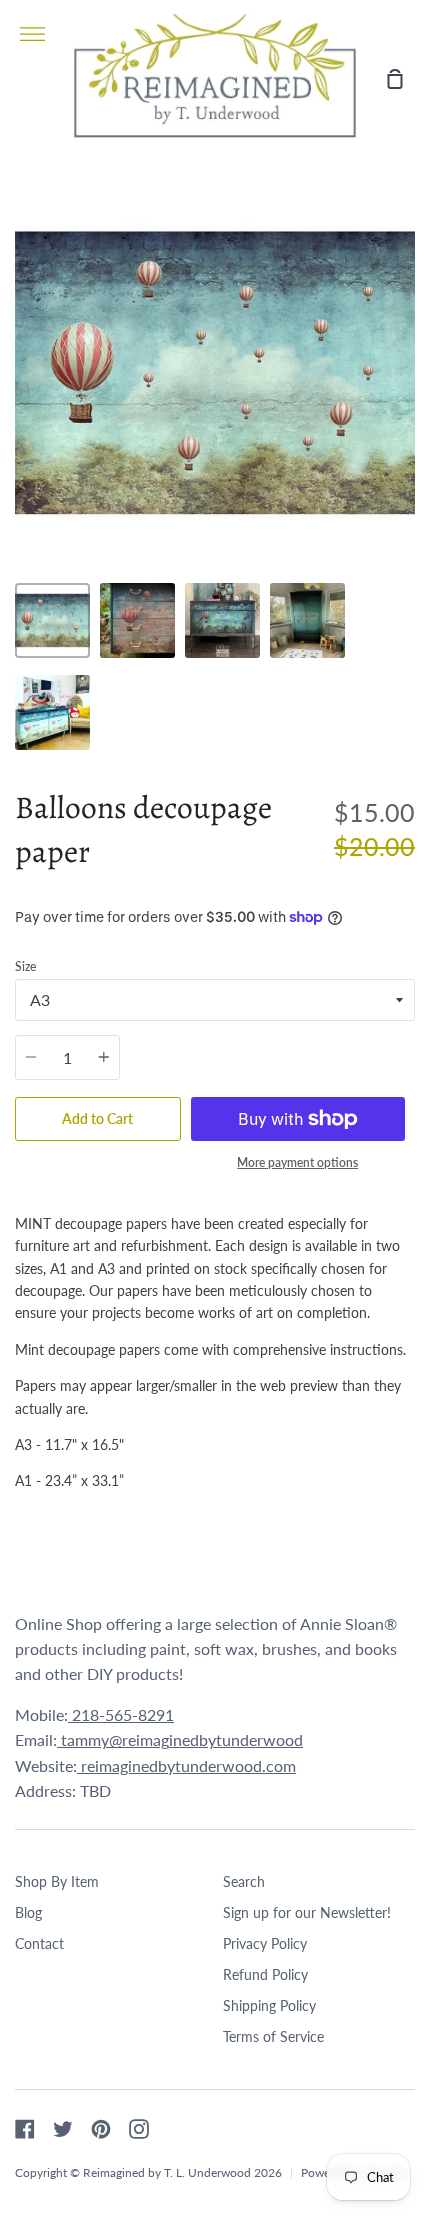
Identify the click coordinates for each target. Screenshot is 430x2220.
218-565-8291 (121, 1714)
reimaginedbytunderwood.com (186, 1765)
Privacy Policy (265, 1943)
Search (244, 1881)
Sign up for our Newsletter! (307, 1912)
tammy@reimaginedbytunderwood (180, 1739)
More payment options (297, 1162)
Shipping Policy (269, 2005)
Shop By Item (57, 1881)
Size (25, 966)
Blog (28, 1912)
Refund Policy (265, 1974)
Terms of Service (273, 2036)
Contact (39, 1943)
